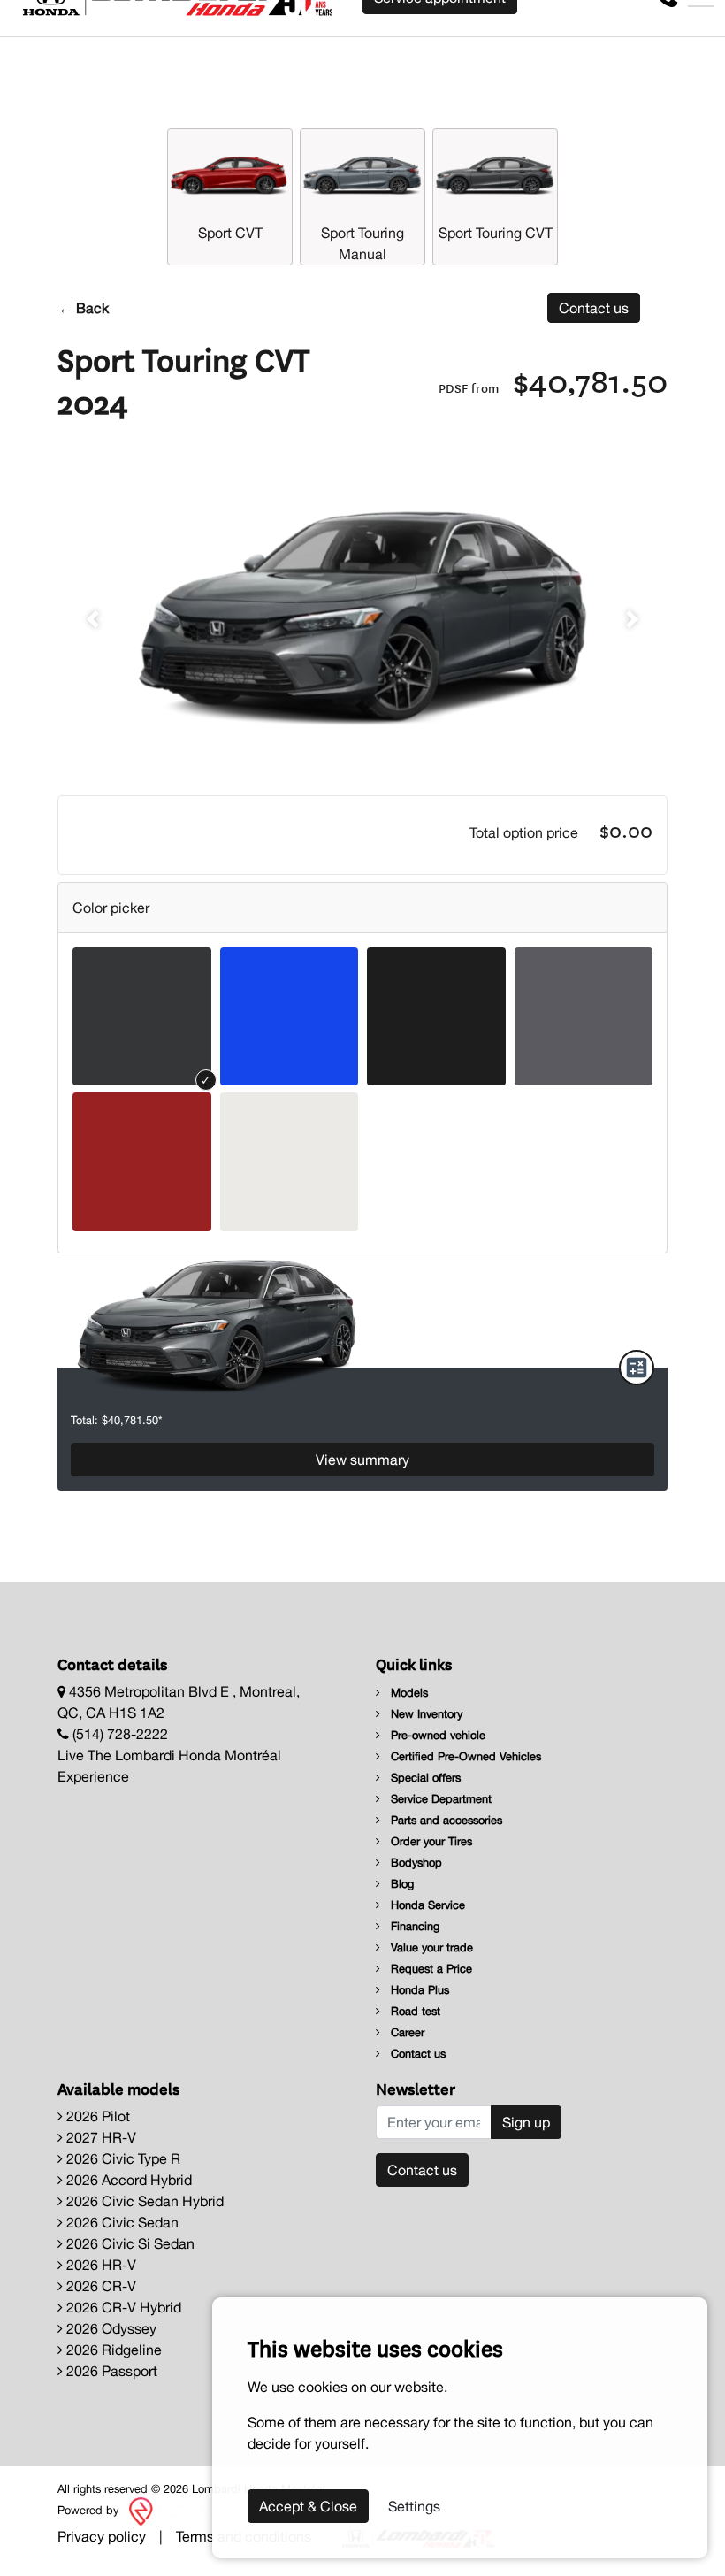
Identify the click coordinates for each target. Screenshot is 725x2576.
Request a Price (430, 1969)
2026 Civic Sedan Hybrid (143, 2201)
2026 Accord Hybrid (127, 2180)
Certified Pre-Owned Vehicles (464, 1756)
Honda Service (426, 1905)
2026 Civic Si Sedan (129, 2243)
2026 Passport (110, 2371)
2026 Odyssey (110, 2328)
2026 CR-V (99, 2286)
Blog (401, 1884)
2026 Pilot (96, 2116)
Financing (413, 1926)
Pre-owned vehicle (436, 1735)
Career (406, 2032)
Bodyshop (415, 1863)
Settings (414, 2506)
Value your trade (430, 1947)
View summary (362, 1460)
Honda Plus (418, 1990)
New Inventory (425, 1714)
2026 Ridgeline (112, 2350)
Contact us (594, 308)
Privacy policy (102, 2536)
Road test (414, 2011)
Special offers (424, 1778)
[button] (93, 619)
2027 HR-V (99, 2137)
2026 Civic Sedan (121, 2222)
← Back (84, 308)
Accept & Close (308, 2506)
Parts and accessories (445, 1820)
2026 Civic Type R (122, 2158)
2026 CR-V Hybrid (122, 2307)
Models (408, 1693)
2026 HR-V (99, 2265)
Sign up (526, 2122)
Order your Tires (430, 1841)
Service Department (439, 1799)
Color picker (111, 908)
